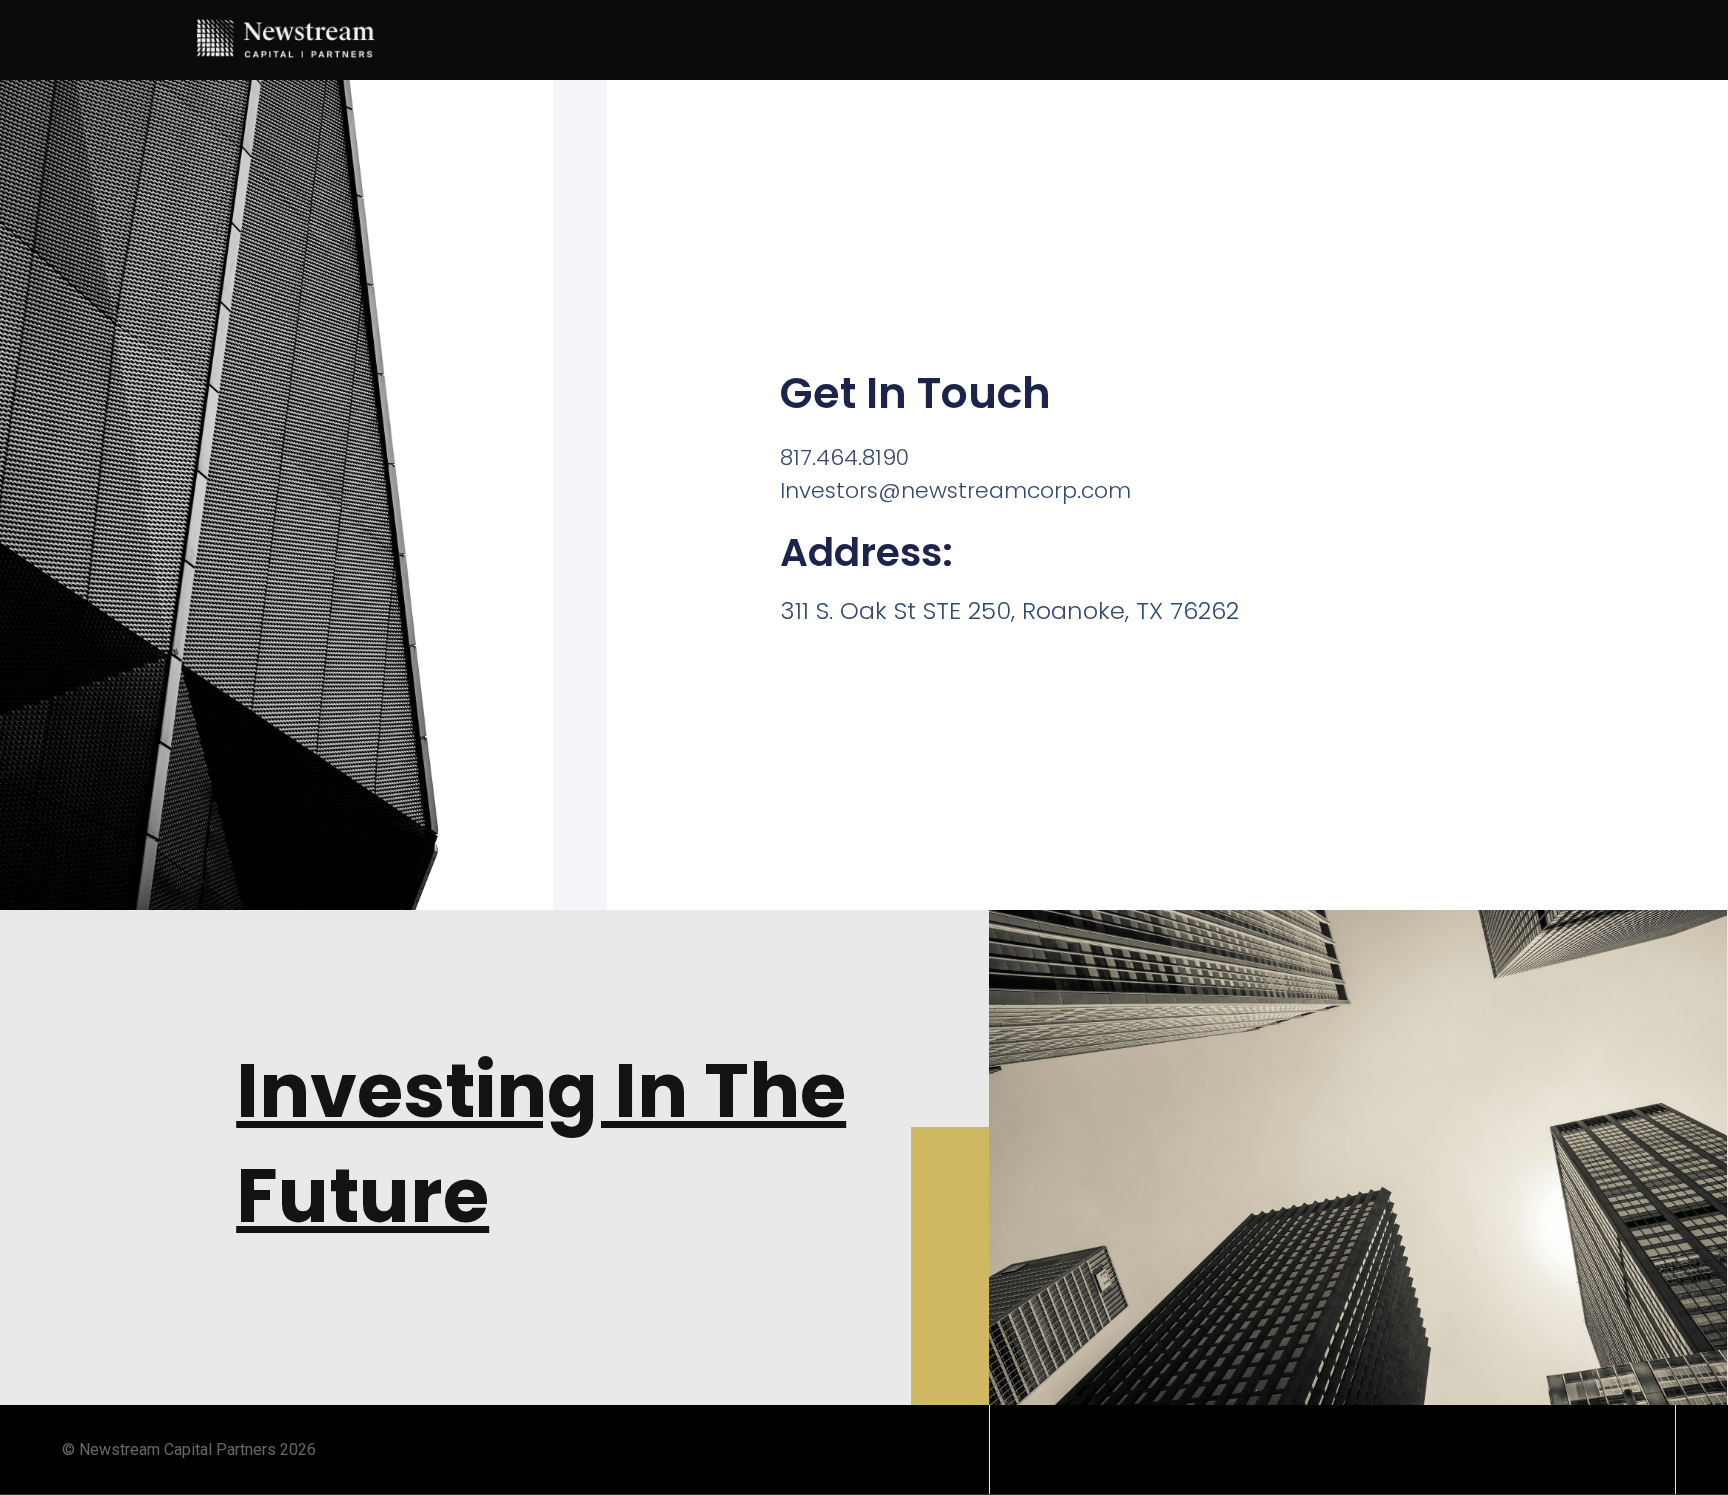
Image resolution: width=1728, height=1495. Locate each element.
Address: (866, 552)
